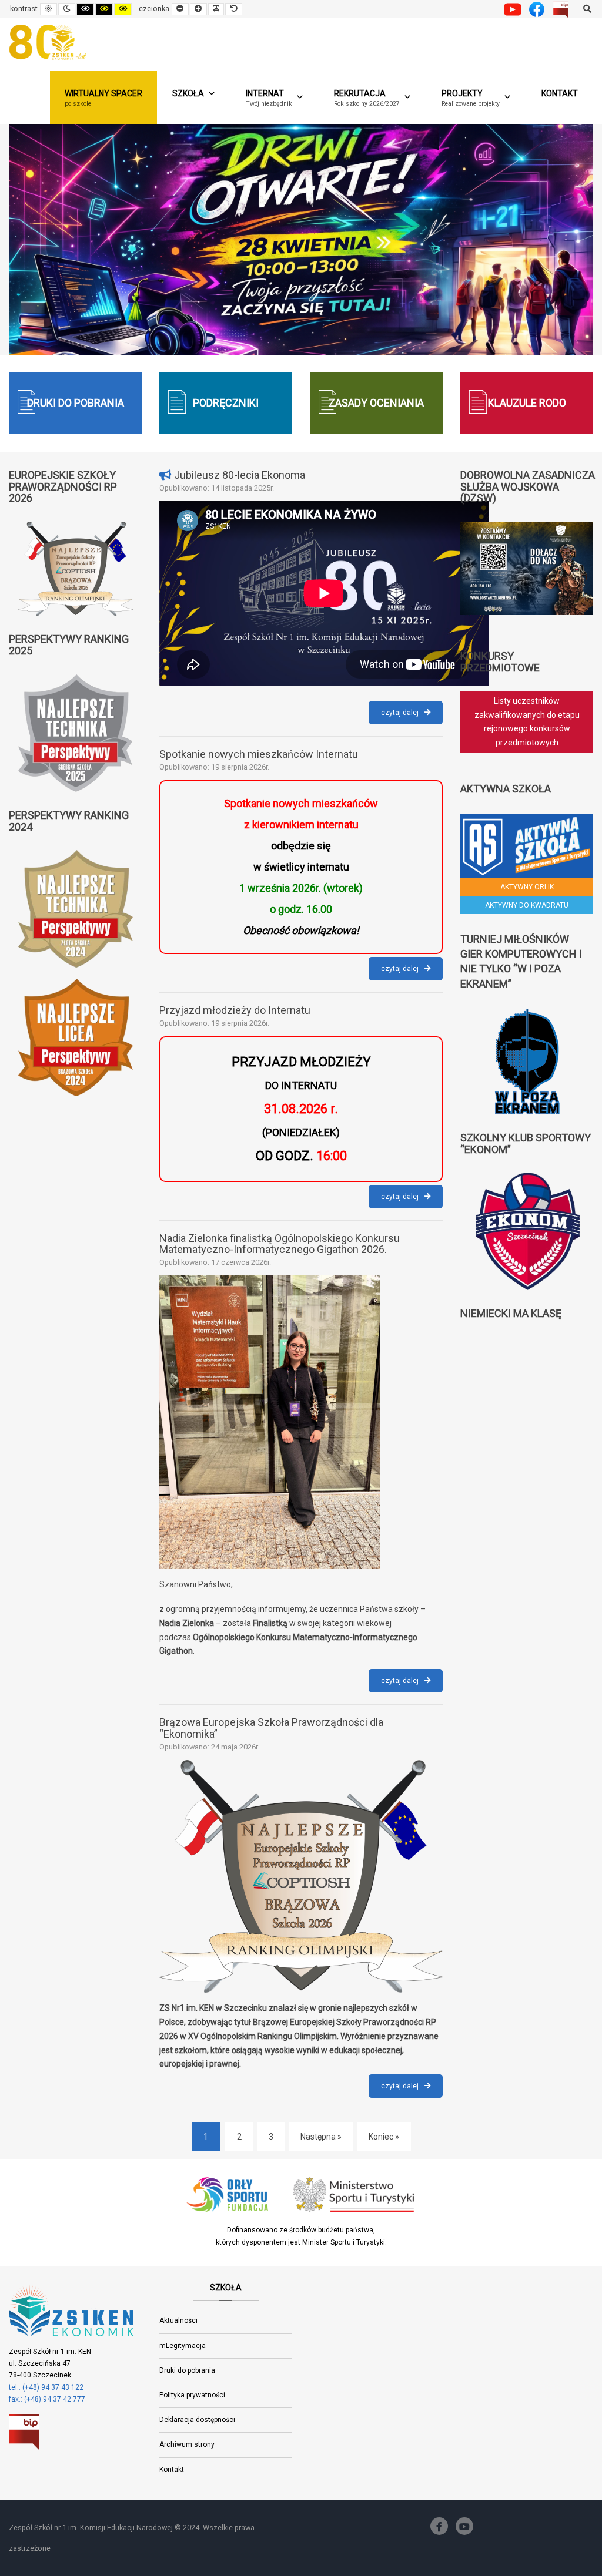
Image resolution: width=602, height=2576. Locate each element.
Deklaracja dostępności (197, 2420)
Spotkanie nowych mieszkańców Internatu (259, 754)
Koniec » (384, 2137)
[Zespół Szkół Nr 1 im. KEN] (50, 42)
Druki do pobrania (187, 2370)
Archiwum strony (187, 2444)
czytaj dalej (412, 716)
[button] (373, 98)
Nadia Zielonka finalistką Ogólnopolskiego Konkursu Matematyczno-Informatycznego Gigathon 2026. (280, 1244)
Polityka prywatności (192, 2395)
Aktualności (178, 2320)
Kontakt (560, 93)
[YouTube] (464, 2526)
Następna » (321, 2137)
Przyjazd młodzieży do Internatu (235, 1010)
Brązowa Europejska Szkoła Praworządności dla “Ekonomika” (271, 1728)
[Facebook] (439, 2526)
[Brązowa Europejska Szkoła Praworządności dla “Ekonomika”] (301, 1876)
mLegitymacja (183, 2346)
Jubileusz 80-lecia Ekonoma (240, 475)
